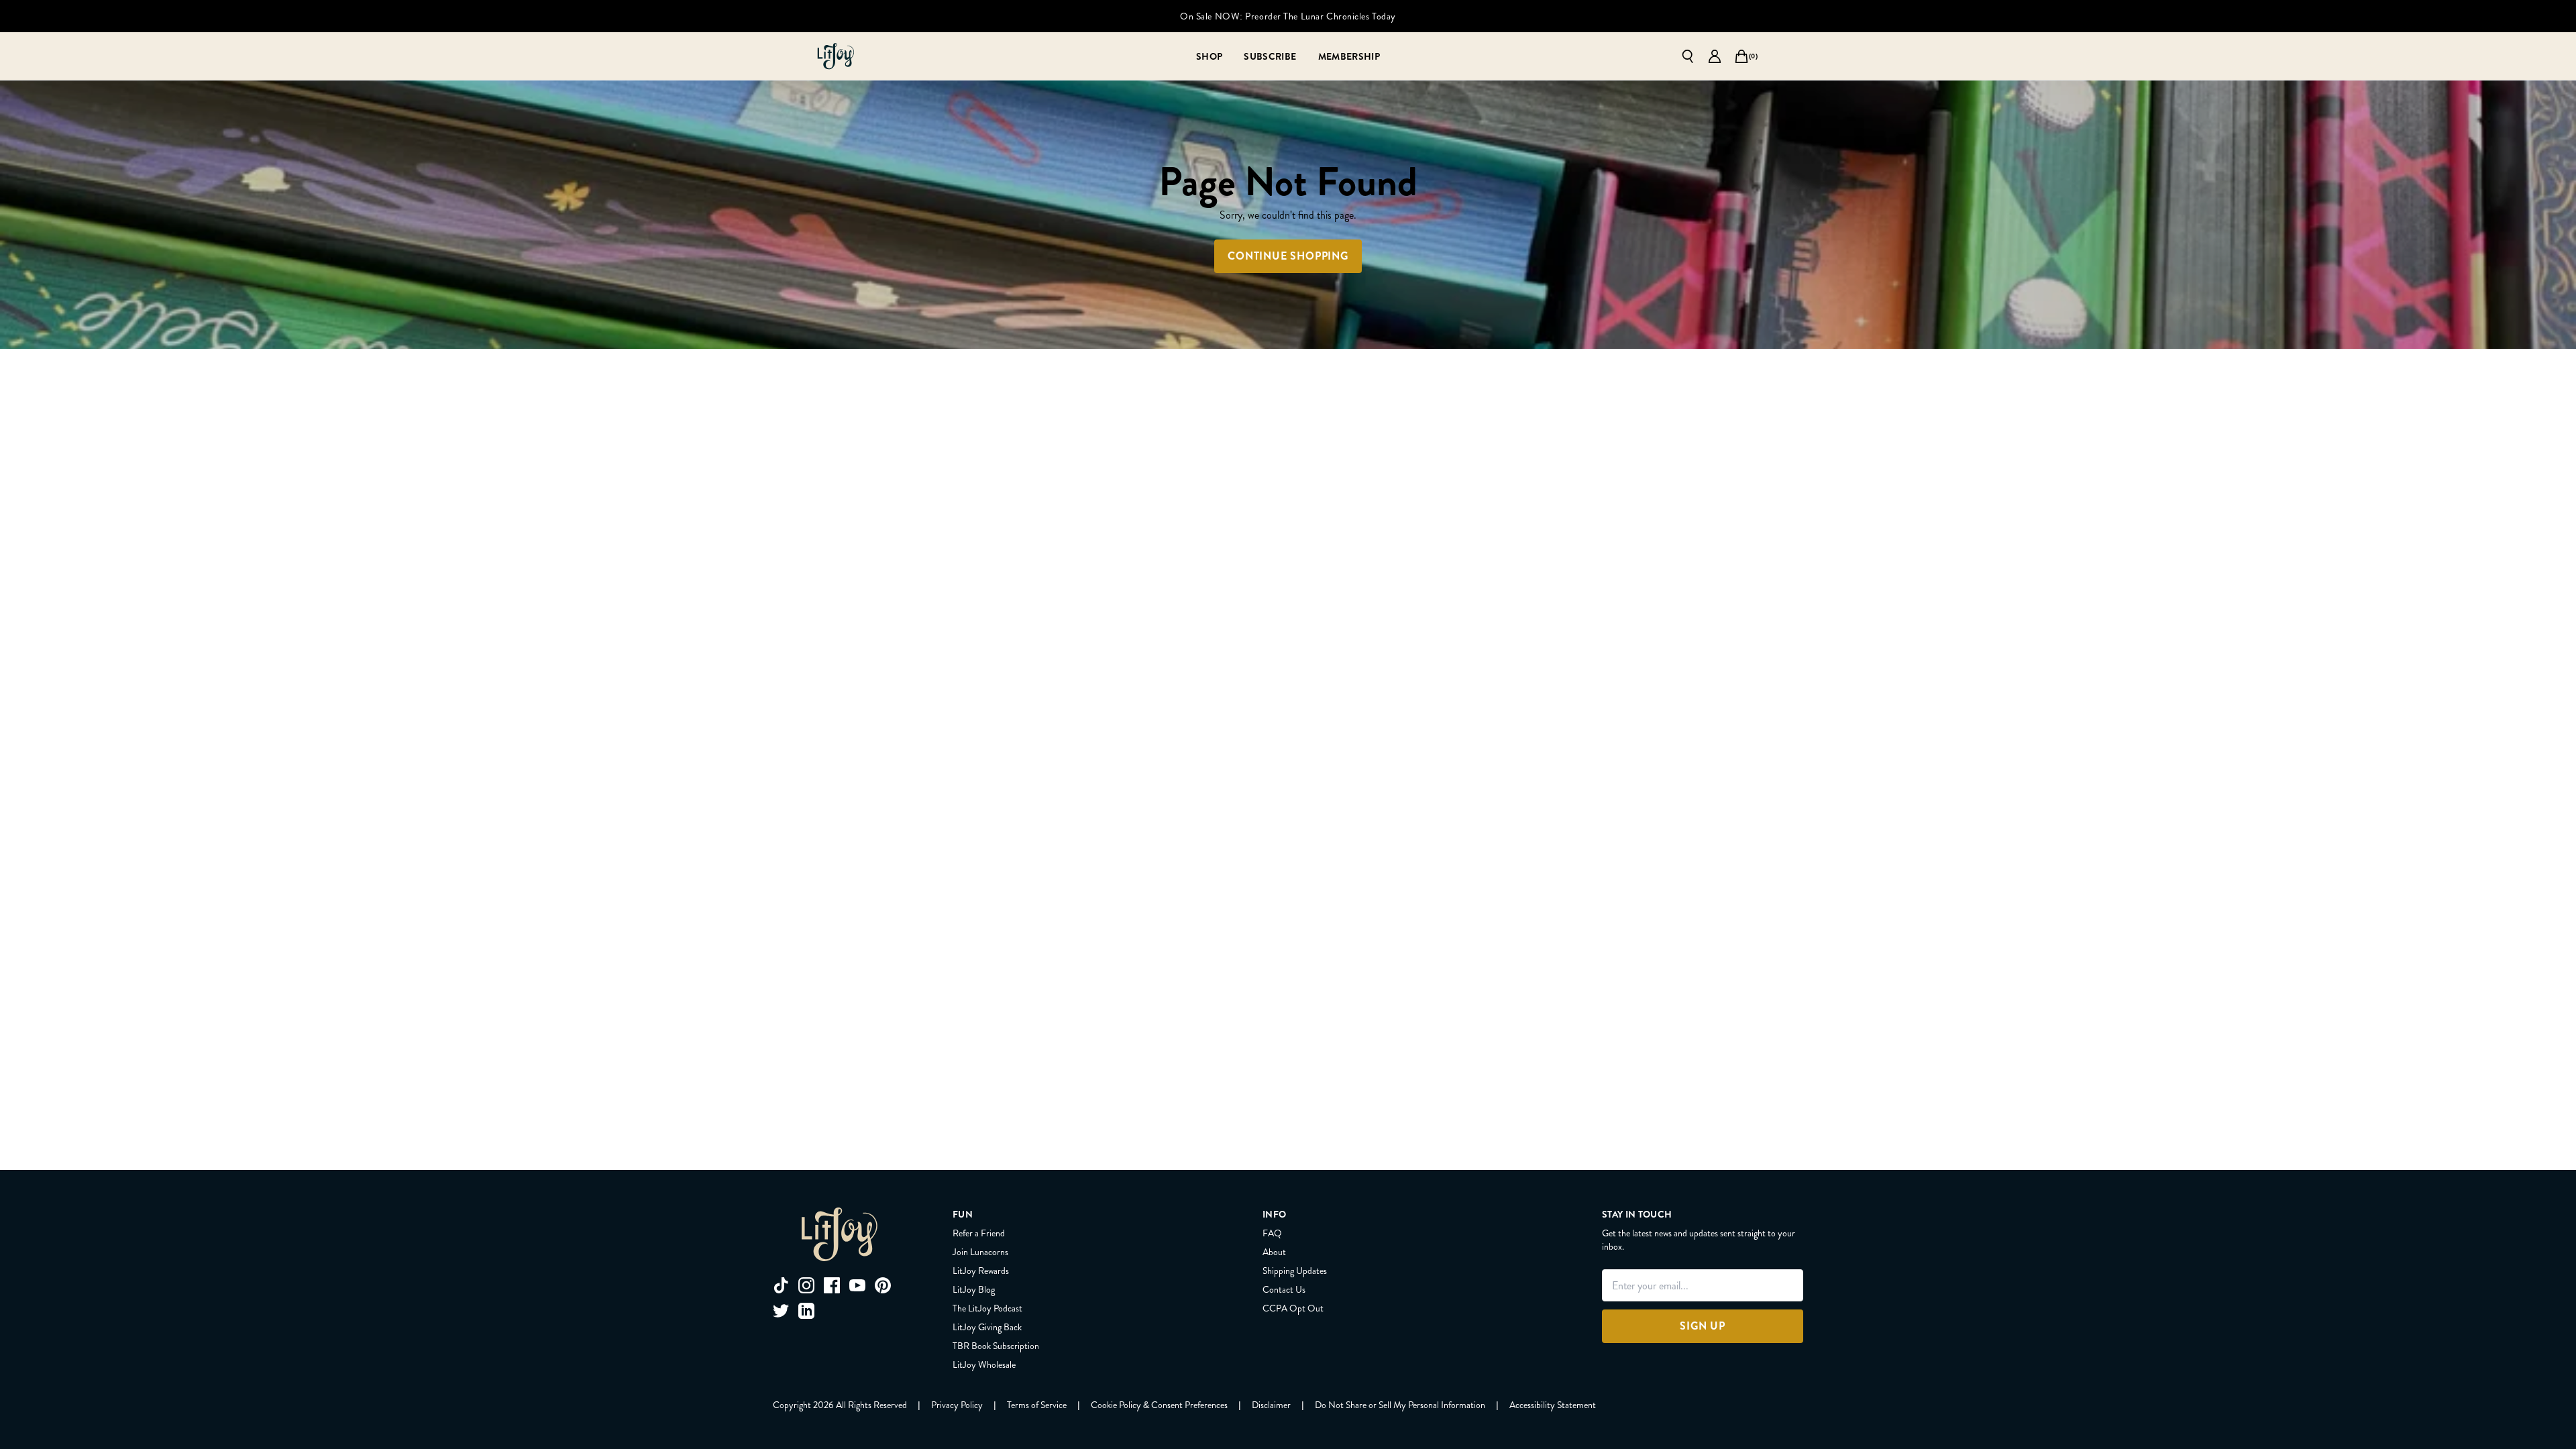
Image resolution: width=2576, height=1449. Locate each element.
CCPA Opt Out (1293, 1308)
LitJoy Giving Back (987, 1327)
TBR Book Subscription (996, 1346)
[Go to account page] (1715, 56)
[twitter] (781, 1311)
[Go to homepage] (836, 56)
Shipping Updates (1295, 1271)
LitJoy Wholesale (984, 1364)
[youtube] (857, 1285)
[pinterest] (883, 1285)
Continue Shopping (1288, 256)
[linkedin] (806, 1311)
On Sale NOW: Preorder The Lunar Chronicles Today (1288, 16)
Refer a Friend (979, 1233)
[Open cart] (1741, 56)
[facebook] (832, 1285)
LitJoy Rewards (981, 1271)
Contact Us (1284, 1289)
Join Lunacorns (980, 1252)
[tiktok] (781, 1285)
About (1274, 1252)
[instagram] (806, 1285)
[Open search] (1688, 56)
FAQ (1272, 1233)
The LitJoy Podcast (987, 1308)
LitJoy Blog (974, 1289)
